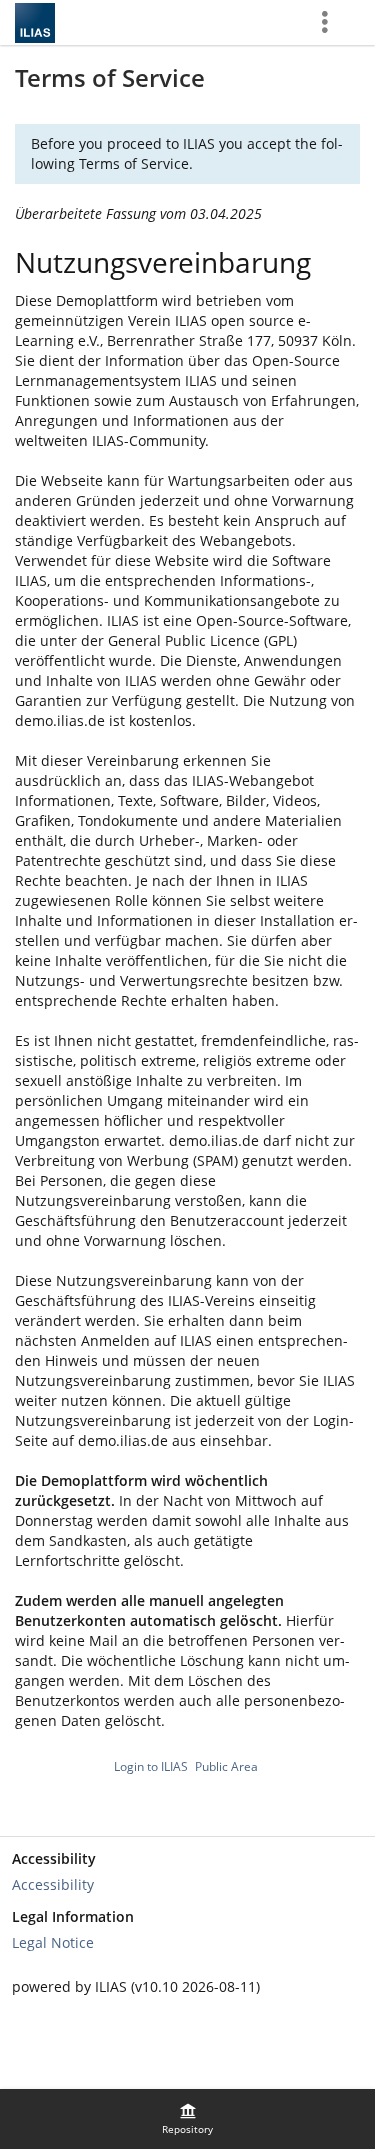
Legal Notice (53, 1942)
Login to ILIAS (151, 1766)
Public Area (226, 1766)
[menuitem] (188, 2119)
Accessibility (53, 1884)
